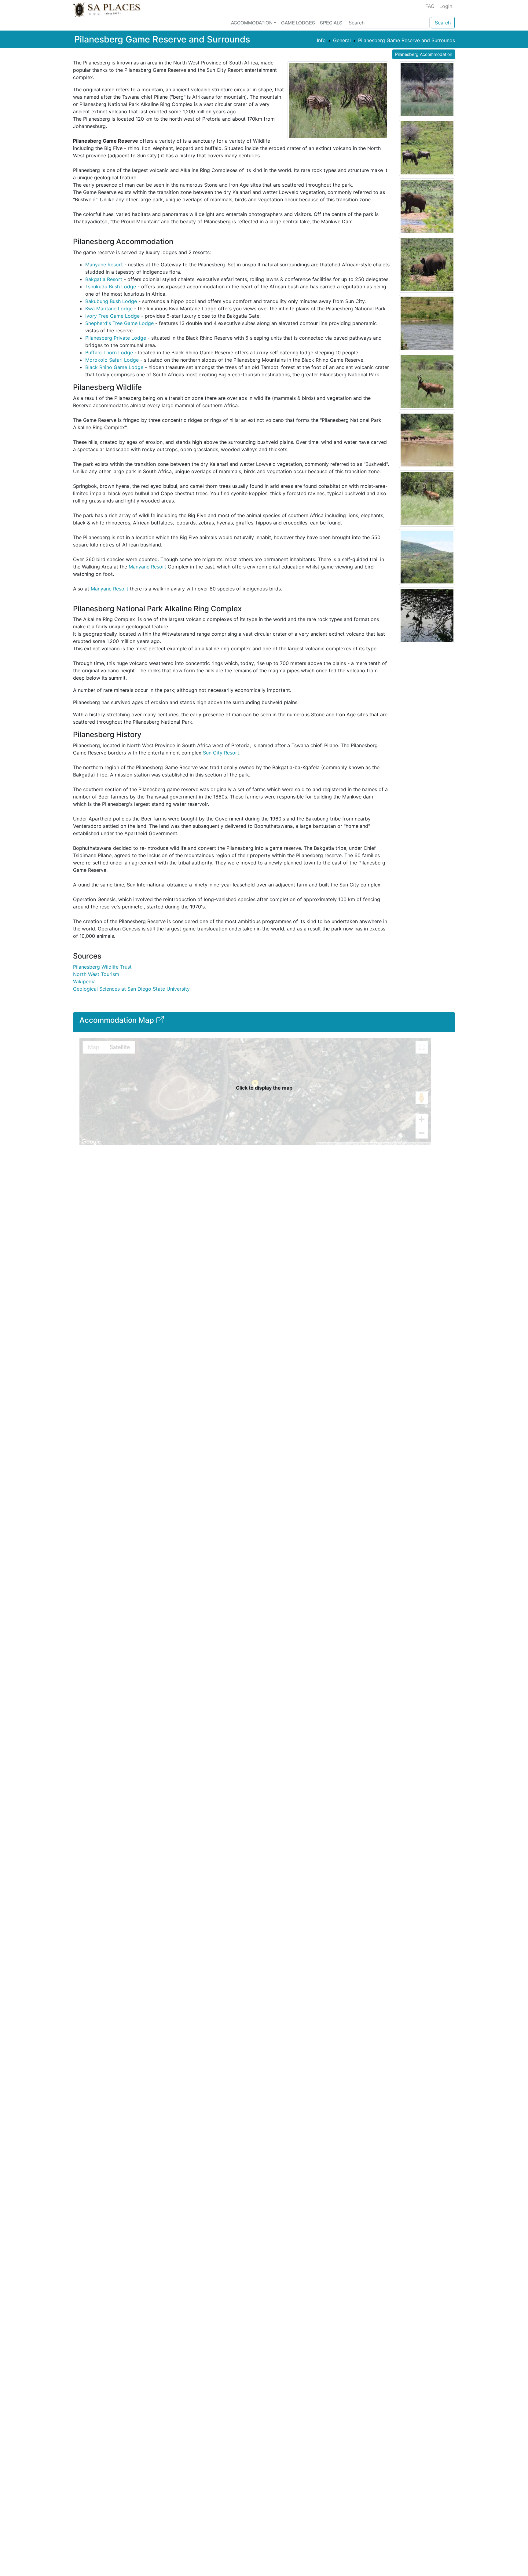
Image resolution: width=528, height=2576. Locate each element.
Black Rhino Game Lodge (114, 367)
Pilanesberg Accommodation (424, 54)
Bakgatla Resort (104, 279)
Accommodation (252, 22)
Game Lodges (298, 22)
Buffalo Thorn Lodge (109, 353)
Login (446, 6)
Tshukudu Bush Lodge (111, 287)
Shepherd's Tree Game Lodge (119, 323)
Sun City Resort (221, 753)
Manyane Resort (104, 265)
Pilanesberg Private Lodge (116, 338)
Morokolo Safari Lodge (112, 360)
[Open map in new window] (159, 1022)
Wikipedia (84, 981)
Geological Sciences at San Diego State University (131, 989)
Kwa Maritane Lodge (109, 309)
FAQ (430, 6)
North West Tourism (96, 974)
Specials (331, 22)
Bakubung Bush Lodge (111, 301)
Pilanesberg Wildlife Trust (102, 967)
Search (443, 23)
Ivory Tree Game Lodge (112, 316)
